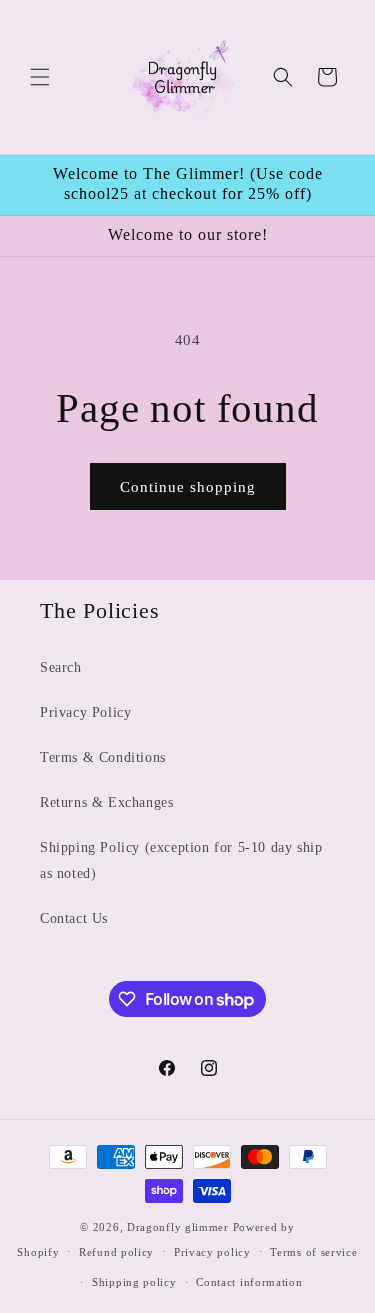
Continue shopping (188, 487)
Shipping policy (134, 1282)
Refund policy (116, 1252)
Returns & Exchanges (106, 802)
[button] (40, 77)
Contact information (249, 1282)
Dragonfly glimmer (180, 1227)
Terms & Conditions (103, 757)
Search (61, 667)
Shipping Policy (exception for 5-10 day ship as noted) (181, 860)
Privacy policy (212, 1252)
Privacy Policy (85, 712)
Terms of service (313, 1252)
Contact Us (74, 918)
